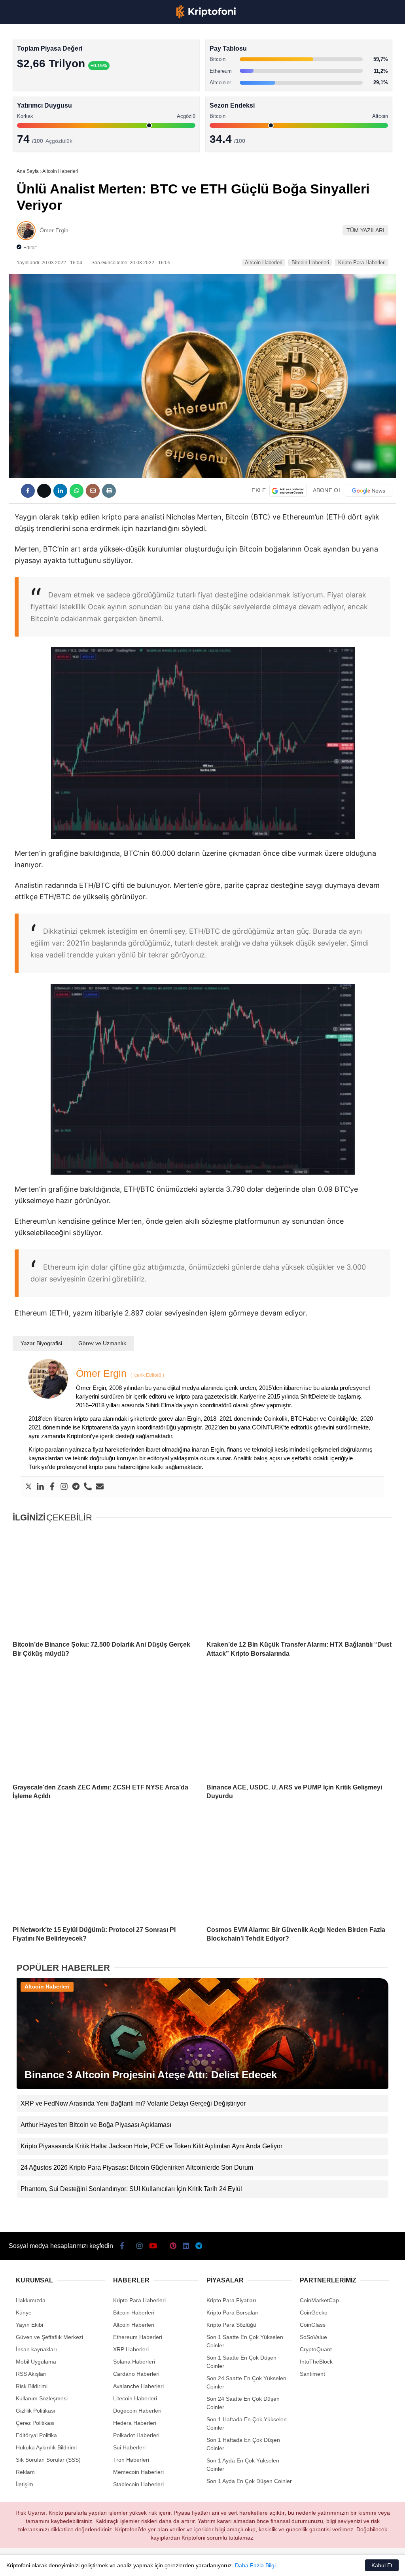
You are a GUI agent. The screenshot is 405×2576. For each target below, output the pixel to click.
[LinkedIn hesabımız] (220, 2563)
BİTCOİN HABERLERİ (38, 81)
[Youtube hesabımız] (126, 2563)
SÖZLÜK (22, 129)
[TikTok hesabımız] (157, 2563)
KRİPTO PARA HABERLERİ (45, 65)
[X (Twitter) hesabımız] (64, 2563)
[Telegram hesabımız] (251, 2563)
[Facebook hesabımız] (33, 2563)
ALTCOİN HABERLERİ (39, 97)
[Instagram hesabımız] (95, 2563)
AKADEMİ (24, 113)
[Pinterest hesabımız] (188, 2563)
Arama (324, 38)
